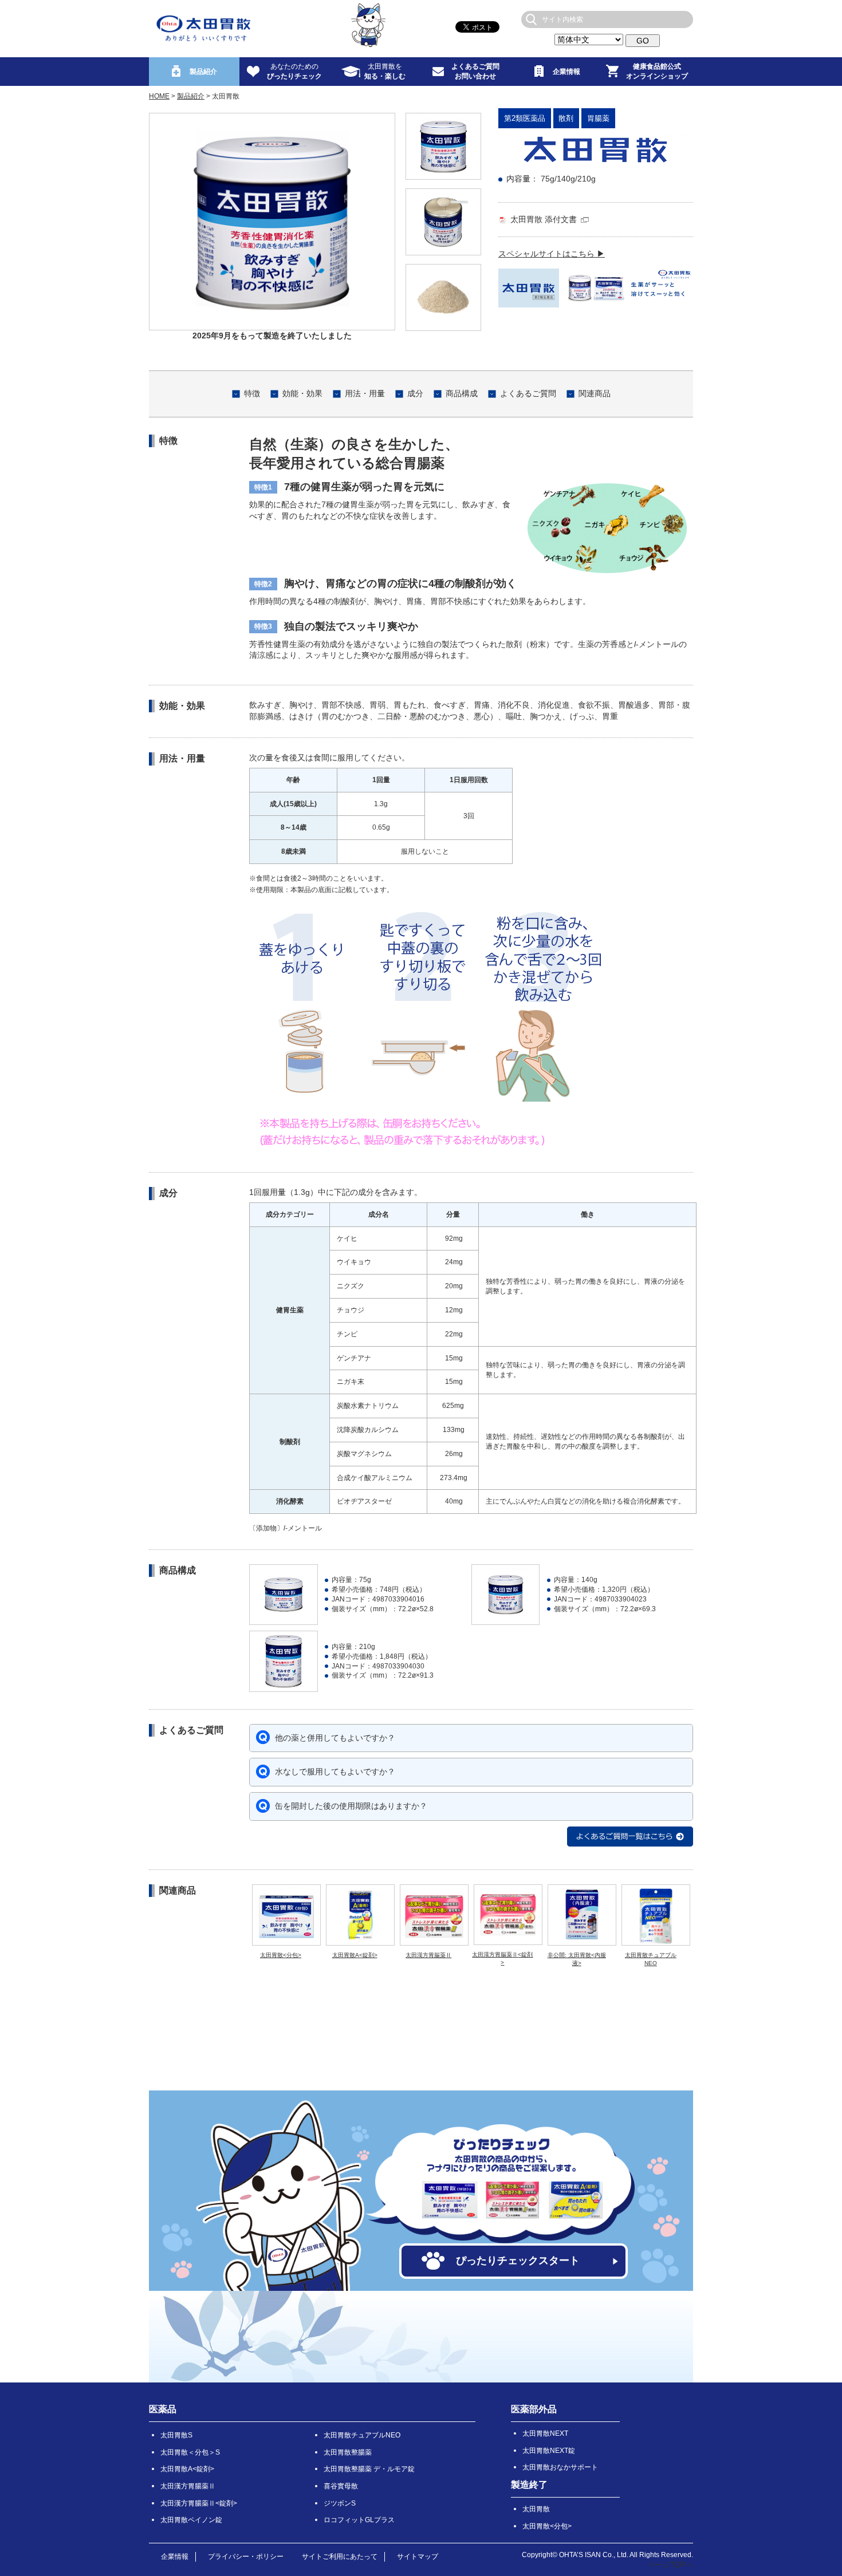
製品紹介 (191, 96)
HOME (159, 96)
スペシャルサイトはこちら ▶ (552, 254)
